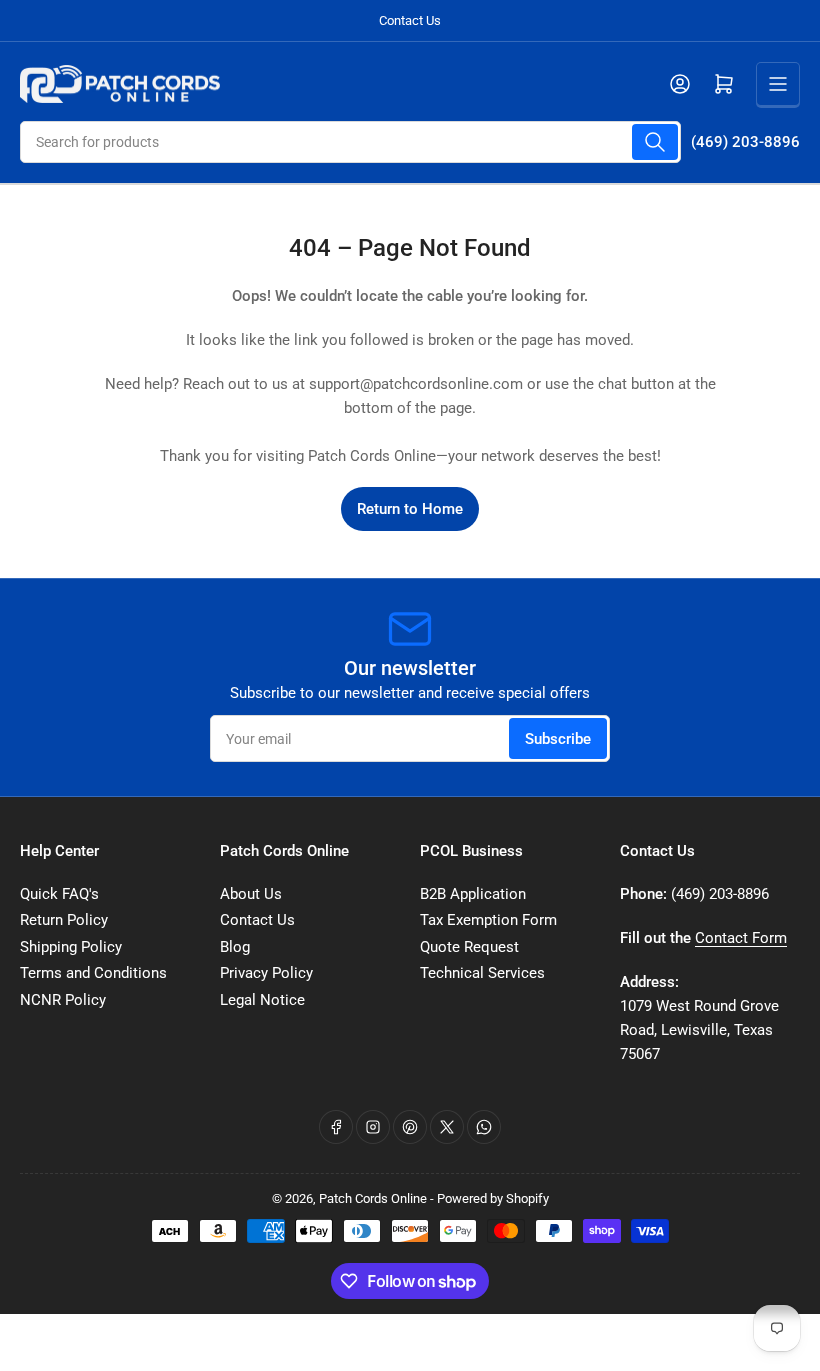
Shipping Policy (71, 947)
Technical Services (482, 973)
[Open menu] (778, 84)
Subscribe (558, 739)
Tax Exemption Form (488, 920)
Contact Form (741, 938)
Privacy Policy (266, 973)
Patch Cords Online (373, 1198)
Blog (235, 947)
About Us (251, 894)
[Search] (655, 142)
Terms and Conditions (93, 973)
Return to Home (410, 509)
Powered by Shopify (493, 1198)
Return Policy (64, 920)
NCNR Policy (63, 1000)
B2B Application (473, 894)
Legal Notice (262, 1000)
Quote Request (469, 947)
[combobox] (350, 142)
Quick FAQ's (59, 894)
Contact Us (410, 20)
